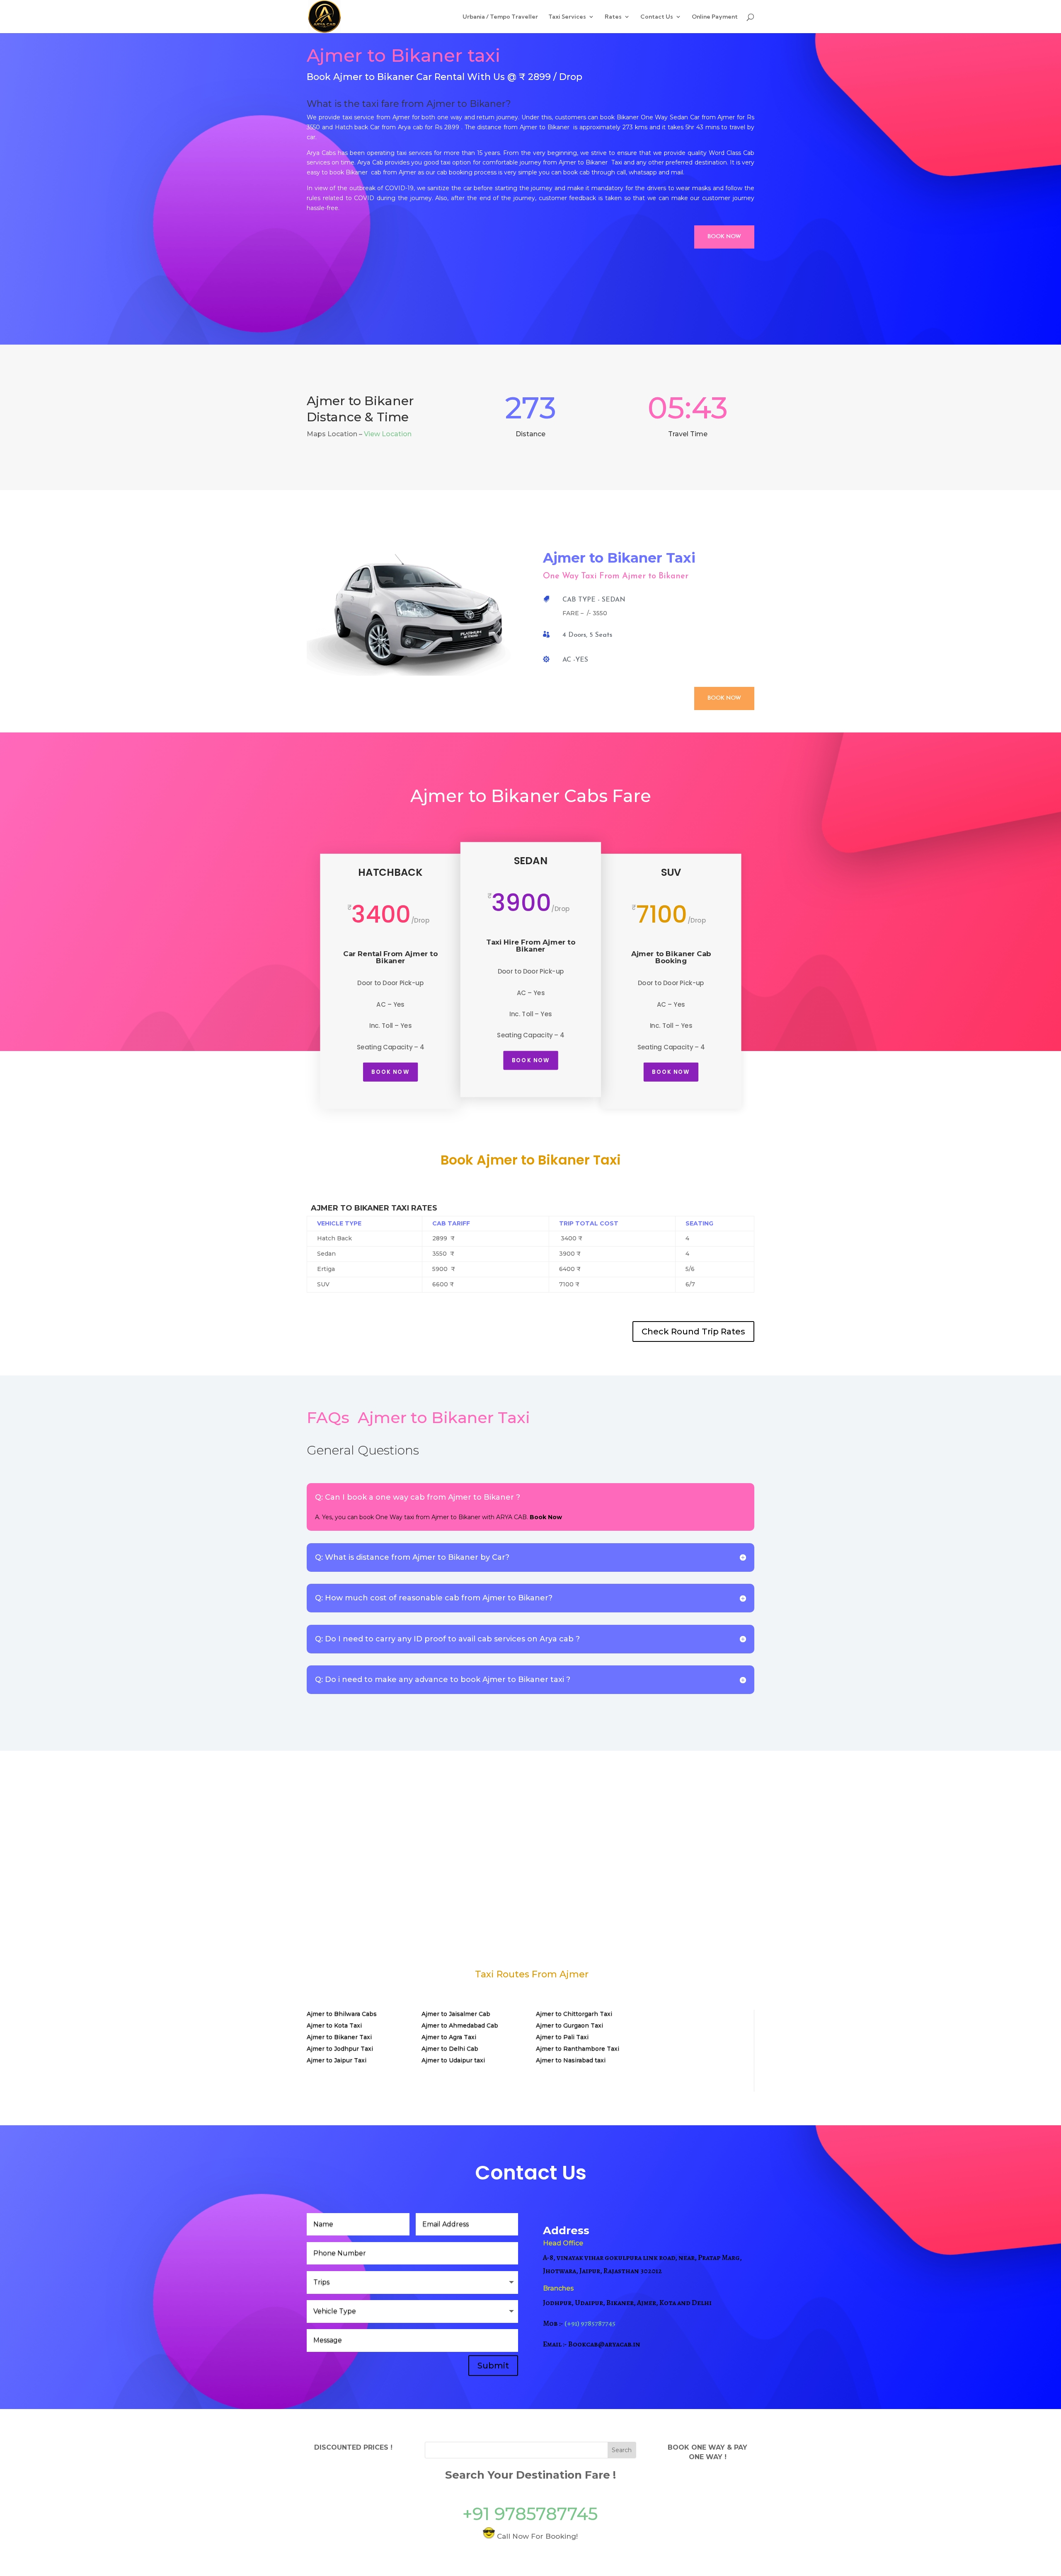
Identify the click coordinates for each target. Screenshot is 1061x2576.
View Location (388, 434)
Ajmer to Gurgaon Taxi (569, 2025)
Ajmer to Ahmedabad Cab (460, 2025)
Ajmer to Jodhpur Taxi (340, 2049)
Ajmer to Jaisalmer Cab (456, 2014)
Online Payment (715, 17)
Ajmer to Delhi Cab (450, 2049)
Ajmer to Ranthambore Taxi (578, 2049)
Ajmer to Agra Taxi (449, 2037)
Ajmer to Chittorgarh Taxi (574, 2014)
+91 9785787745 (530, 2514)
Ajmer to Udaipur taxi (453, 2060)
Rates (613, 17)
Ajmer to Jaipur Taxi (337, 2060)
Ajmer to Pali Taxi (562, 2037)
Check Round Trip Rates (693, 1331)
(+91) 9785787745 (590, 2323)
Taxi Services (567, 17)
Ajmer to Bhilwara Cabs (342, 2014)
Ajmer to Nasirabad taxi (571, 2060)
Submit (493, 2366)
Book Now (724, 237)
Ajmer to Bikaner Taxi (339, 2037)
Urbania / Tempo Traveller (500, 17)
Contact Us (657, 17)
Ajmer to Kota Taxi (334, 2025)
